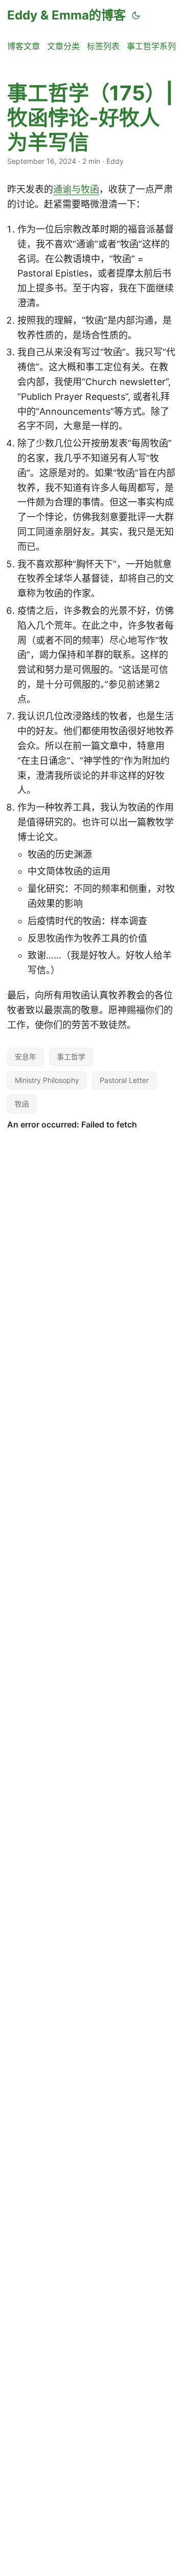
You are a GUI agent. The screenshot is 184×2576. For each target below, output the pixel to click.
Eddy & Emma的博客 (66, 15)
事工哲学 (71, 1057)
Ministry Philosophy (47, 1080)
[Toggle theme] (136, 15)
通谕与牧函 (76, 189)
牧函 (22, 1104)
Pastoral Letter (124, 1080)
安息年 (26, 1057)
